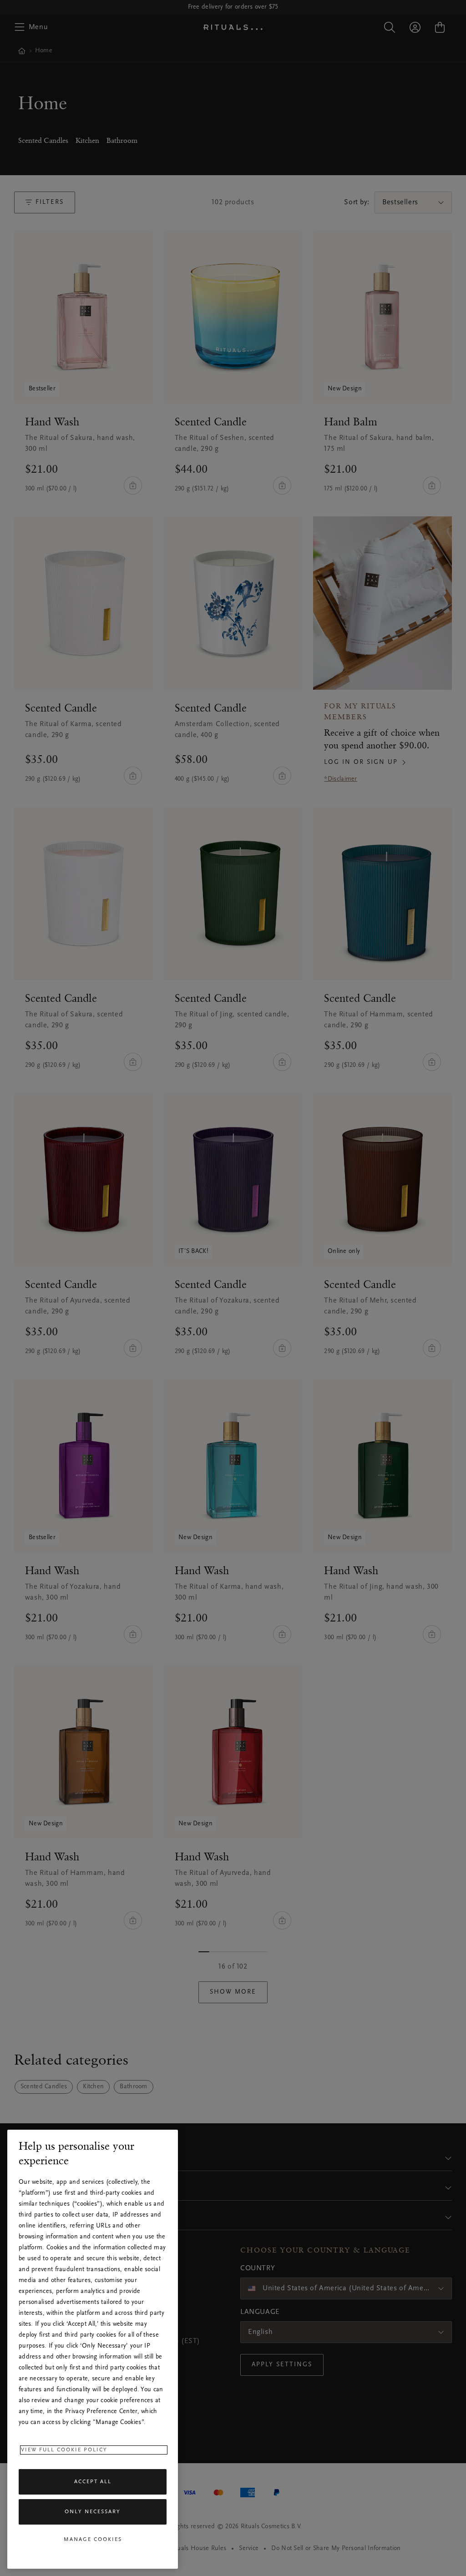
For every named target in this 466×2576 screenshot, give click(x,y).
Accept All (93, 2482)
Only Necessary (93, 2512)
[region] (93, 2349)
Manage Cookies (93, 2540)
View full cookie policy (64, 2450)
